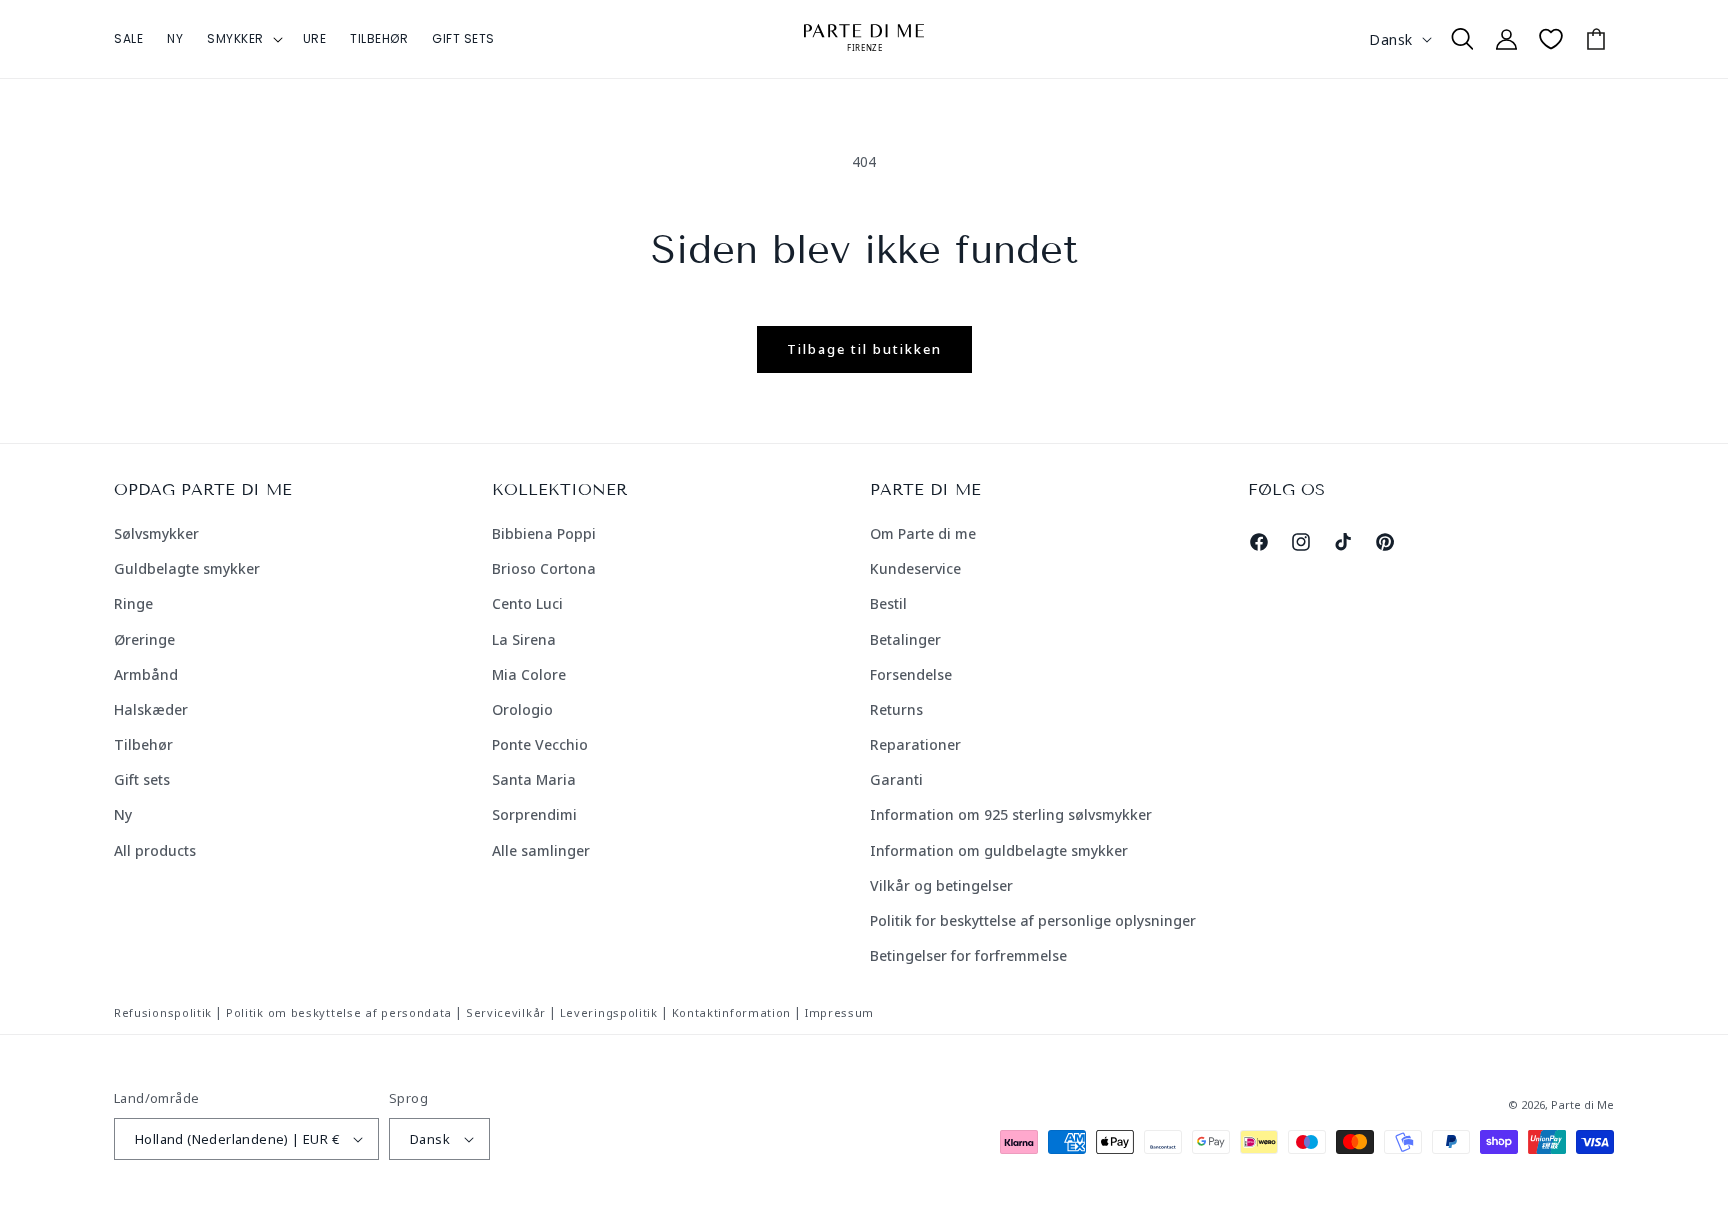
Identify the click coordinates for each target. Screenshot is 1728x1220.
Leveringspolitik (609, 1012)
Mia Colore (529, 674)
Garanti (896, 779)
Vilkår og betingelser (941, 885)
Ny (123, 814)
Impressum (839, 1012)
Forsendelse (911, 674)
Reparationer (915, 744)
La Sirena (524, 639)
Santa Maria (534, 779)
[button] (243, 39)
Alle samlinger (541, 850)
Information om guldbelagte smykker (999, 850)
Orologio (522, 709)
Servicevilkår (506, 1012)
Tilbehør (143, 744)
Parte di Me (1582, 1104)
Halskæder (151, 709)
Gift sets (142, 779)
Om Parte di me (923, 533)
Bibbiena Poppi (544, 533)
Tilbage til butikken (864, 349)
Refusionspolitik (163, 1012)
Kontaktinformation (732, 1012)
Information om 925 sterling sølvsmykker (1011, 814)
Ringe (133, 603)
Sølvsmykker (156, 533)
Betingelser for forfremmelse (968, 955)
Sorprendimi (534, 814)
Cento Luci (527, 603)
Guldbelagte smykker (187, 568)
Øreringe (144, 639)
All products (155, 850)
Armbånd (146, 674)
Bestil (888, 603)
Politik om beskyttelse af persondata (339, 1012)
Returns (896, 709)
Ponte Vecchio (540, 744)
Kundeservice (915, 568)
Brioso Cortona (544, 568)
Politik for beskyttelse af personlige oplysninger (1033, 920)
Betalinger (905, 639)
